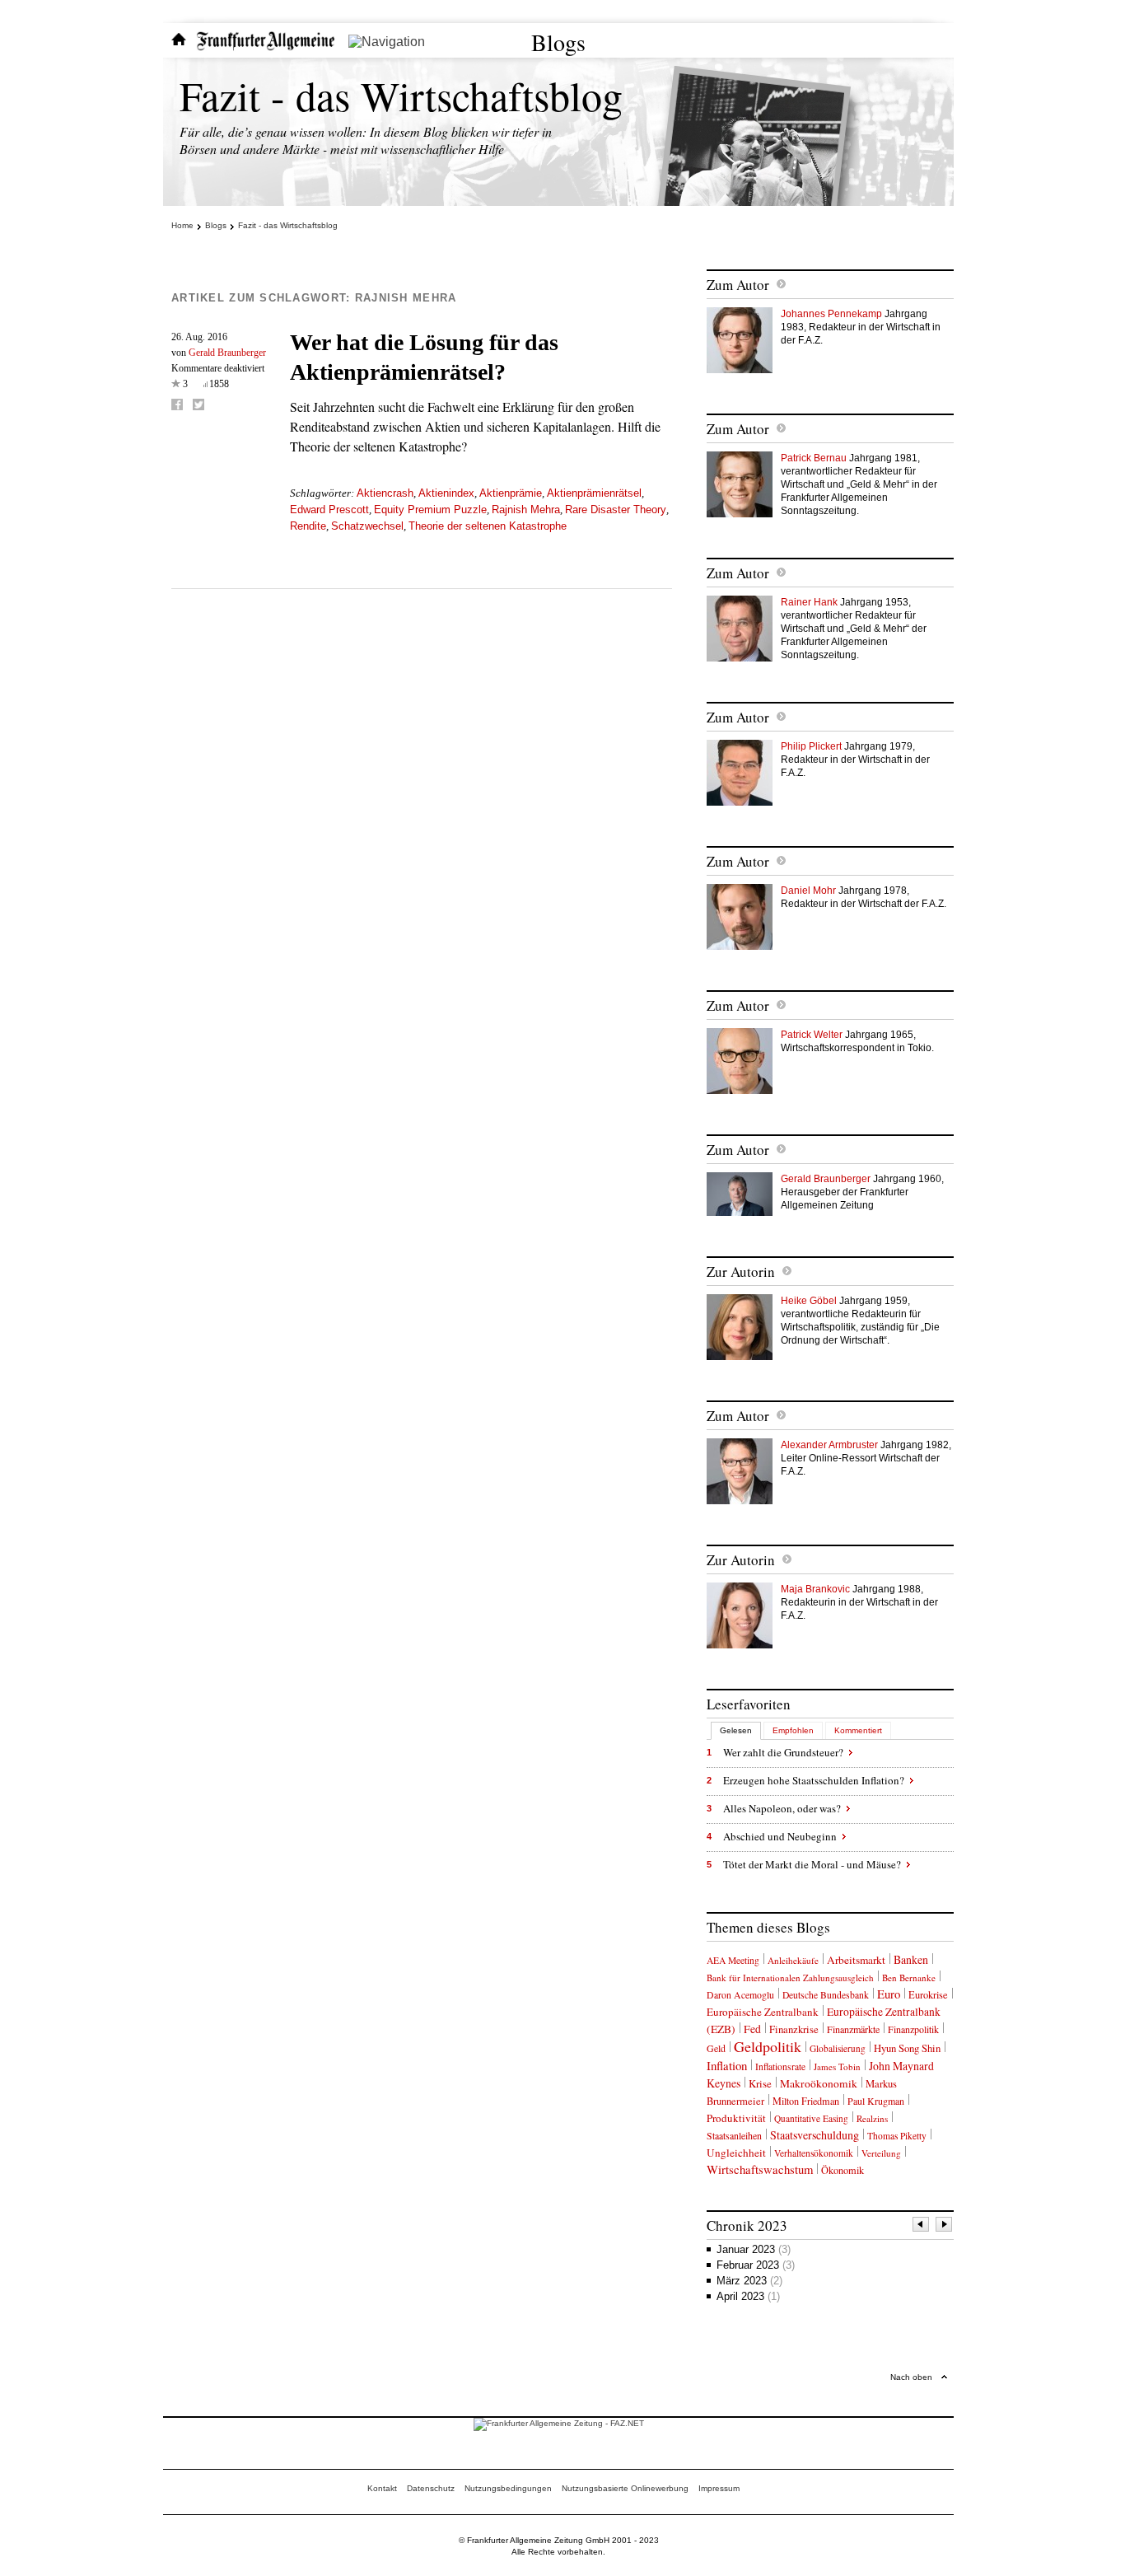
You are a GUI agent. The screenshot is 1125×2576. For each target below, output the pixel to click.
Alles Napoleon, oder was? (782, 1808)
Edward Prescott (329, 510)
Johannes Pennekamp (831, 314)
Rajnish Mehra (526, 510)
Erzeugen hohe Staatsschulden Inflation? (814, 1780)
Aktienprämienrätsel (594, 493)
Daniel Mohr (808, 891)
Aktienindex (446, 493)
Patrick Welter (812, 1035)
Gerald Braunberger (227, 353)
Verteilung (881, 2153)
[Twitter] (198, 404)
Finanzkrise (794, 2029)
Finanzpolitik (913, 2029)
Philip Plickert (811, 746)
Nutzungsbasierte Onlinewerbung (625, 2488)
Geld (716, 2048)
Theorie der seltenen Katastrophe (488, 526)
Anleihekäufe (793, 1960)
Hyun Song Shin (907, 2048)
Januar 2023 (754, 2249)
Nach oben (911, 2377)
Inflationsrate (780, 2066)
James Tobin (837, 2066)
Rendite (308, 526)
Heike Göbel (809, 1301)
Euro (889, 1994)
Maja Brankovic (815, 1589)
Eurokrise (928, 1995)
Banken (911, 1959)
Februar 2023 (756, 2265)
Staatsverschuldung (815, 2135)
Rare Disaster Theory (616, 510)
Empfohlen (793, 1730)
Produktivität (736, 2118)
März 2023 (749, 2281)
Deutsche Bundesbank (826, 1995)
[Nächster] (945, 2226)
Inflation (727, 2065)
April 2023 (748, 2296)
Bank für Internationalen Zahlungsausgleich (790, 1978)
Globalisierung (838, 2048)
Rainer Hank (809, 602)
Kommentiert (858, 1730)
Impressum (719, 2488)
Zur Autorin (741, 1272)
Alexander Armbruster (829, 1445)
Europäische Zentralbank (763, 2012)
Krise (760, 2083)
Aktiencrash (385, 493)
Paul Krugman (876, 2101)
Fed (752, 2029)
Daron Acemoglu (740, 1995)
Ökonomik (843, 2170)
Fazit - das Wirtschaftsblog (401, 95)
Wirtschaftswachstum (760, 2169)
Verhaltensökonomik (814, 2153)
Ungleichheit (736, 2153)
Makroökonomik (819, 2083)
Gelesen (736, 1730)
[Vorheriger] (922, 2226)
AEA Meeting (733, 1960)
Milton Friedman (806, 2101)
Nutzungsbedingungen (508, 2488)
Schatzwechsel (367, 526)
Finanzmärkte (853, 2029)
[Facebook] (177, 404)
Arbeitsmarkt (856, 1960)
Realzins (872, 2118)
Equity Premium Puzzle (430, 510)
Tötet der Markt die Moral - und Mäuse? (812, 1864)
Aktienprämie (511, 493)
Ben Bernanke (909, 1978)
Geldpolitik (768, 2046)
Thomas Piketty (897, 2136)
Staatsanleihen (734, 2135)
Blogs (558, 42)
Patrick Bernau (814, 458)
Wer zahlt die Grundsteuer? (783, 1752)
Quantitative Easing (811, 2118)
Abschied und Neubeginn (780, 1836)
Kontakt (382, 2488)
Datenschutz (431, 2488)
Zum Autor (738, 285)
